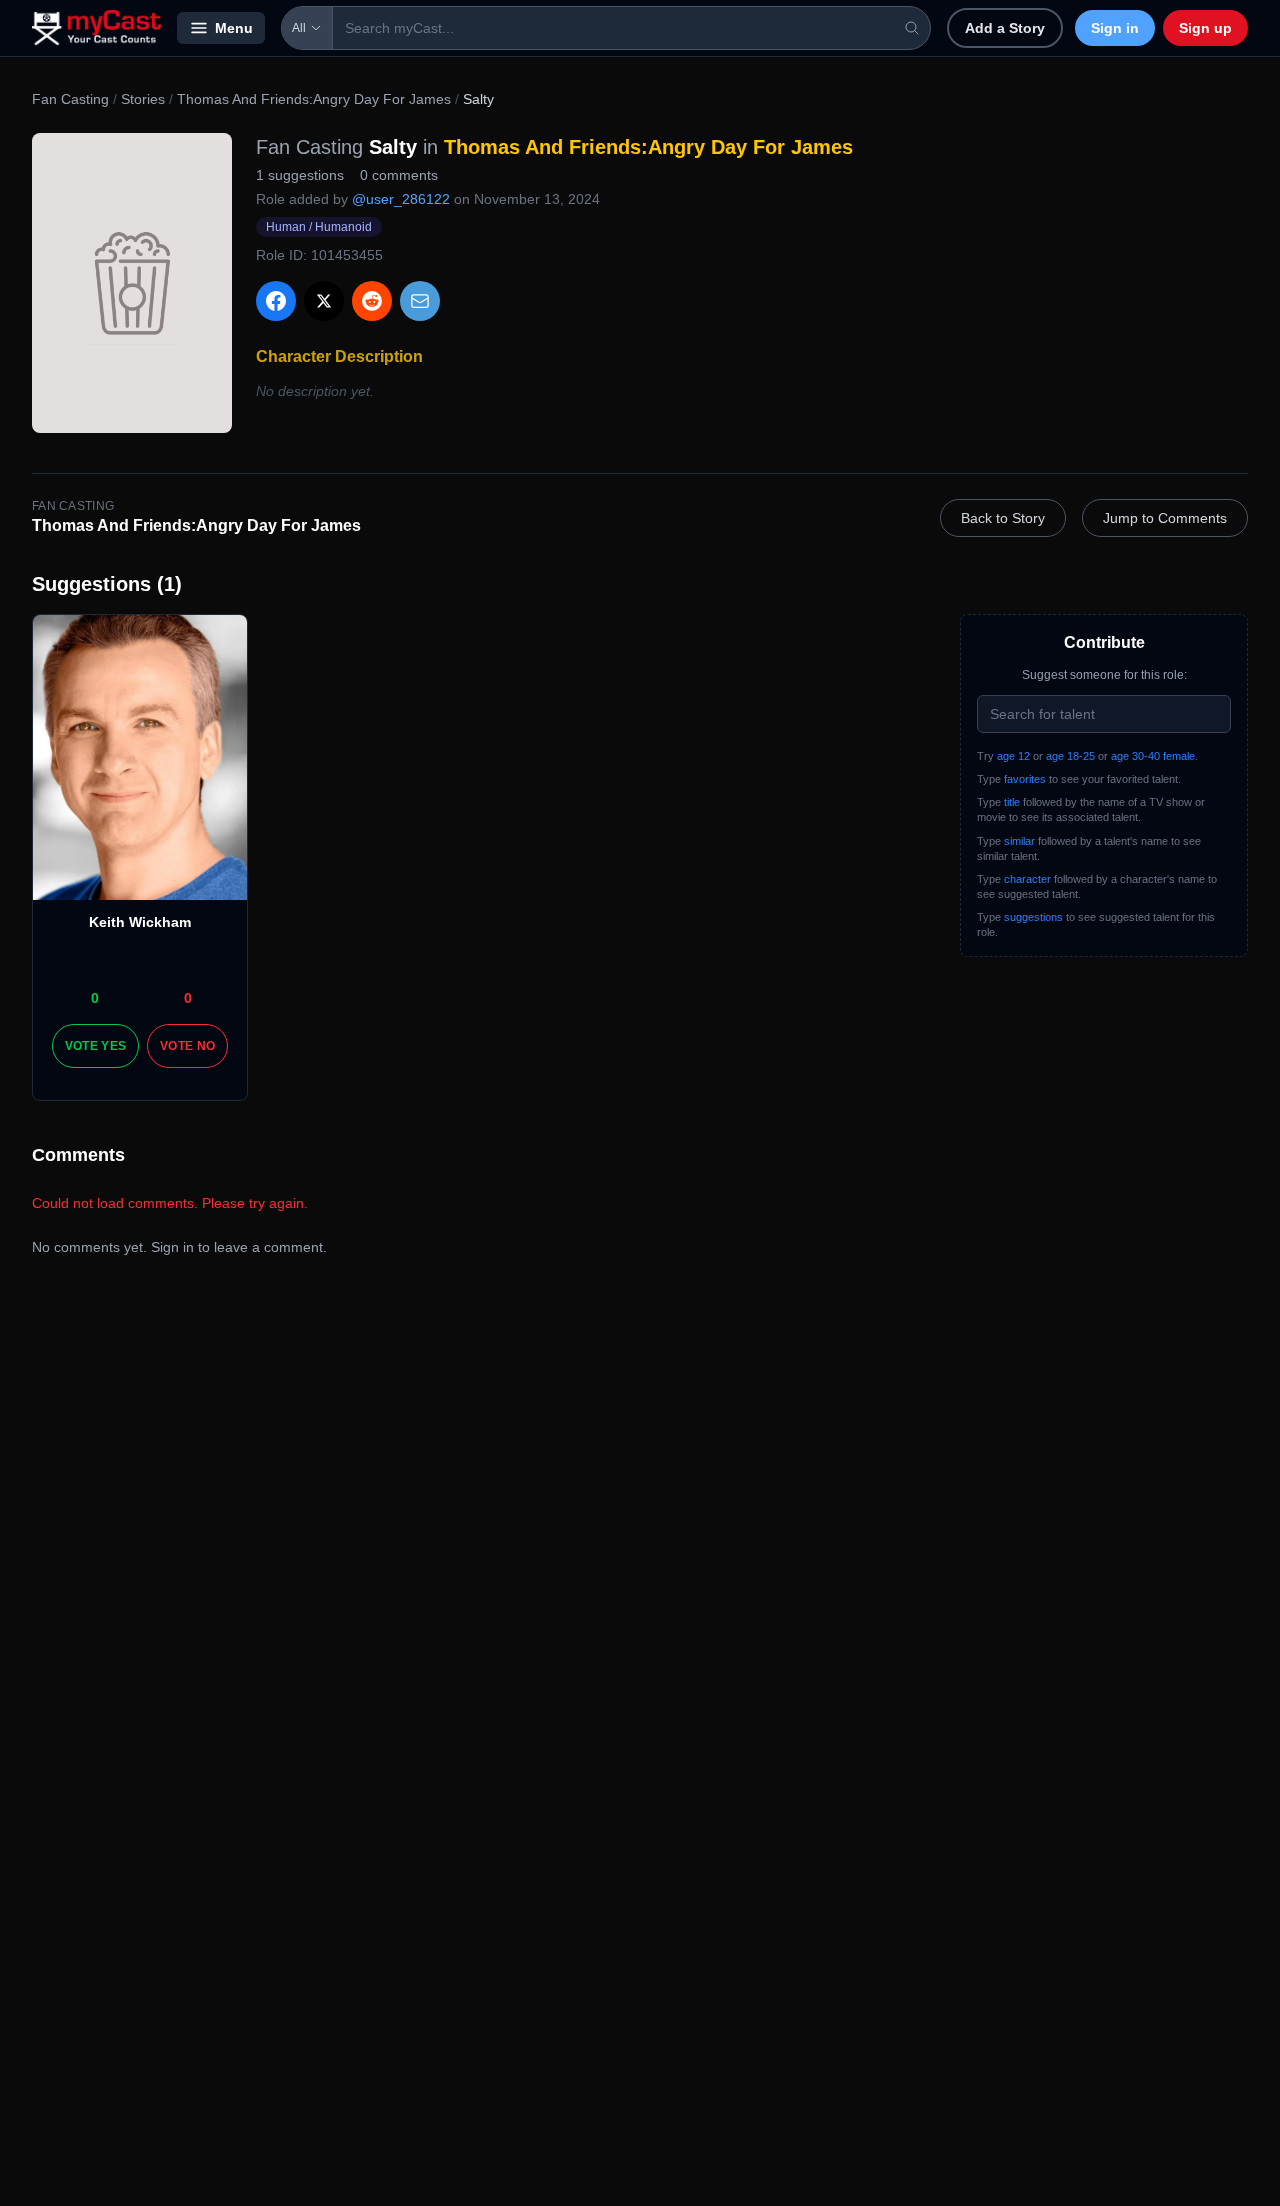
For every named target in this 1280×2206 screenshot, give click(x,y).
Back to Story (1003, 518)
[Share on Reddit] (372, 301)
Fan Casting (70, 99)
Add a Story (1005, 28)
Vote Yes (95, 1046)
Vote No (187, 1046)
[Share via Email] (420, 301)
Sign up (1205, 28)
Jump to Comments (1165, 518)
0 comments (399, 175)
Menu (234, 28)
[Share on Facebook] (276, 301)
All (299, 28)
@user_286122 (401, 199)
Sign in (1115, 28)
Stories (143, 99)
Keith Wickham (140, 922)
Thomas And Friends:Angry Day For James (314, 99)
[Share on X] (324, 301)
